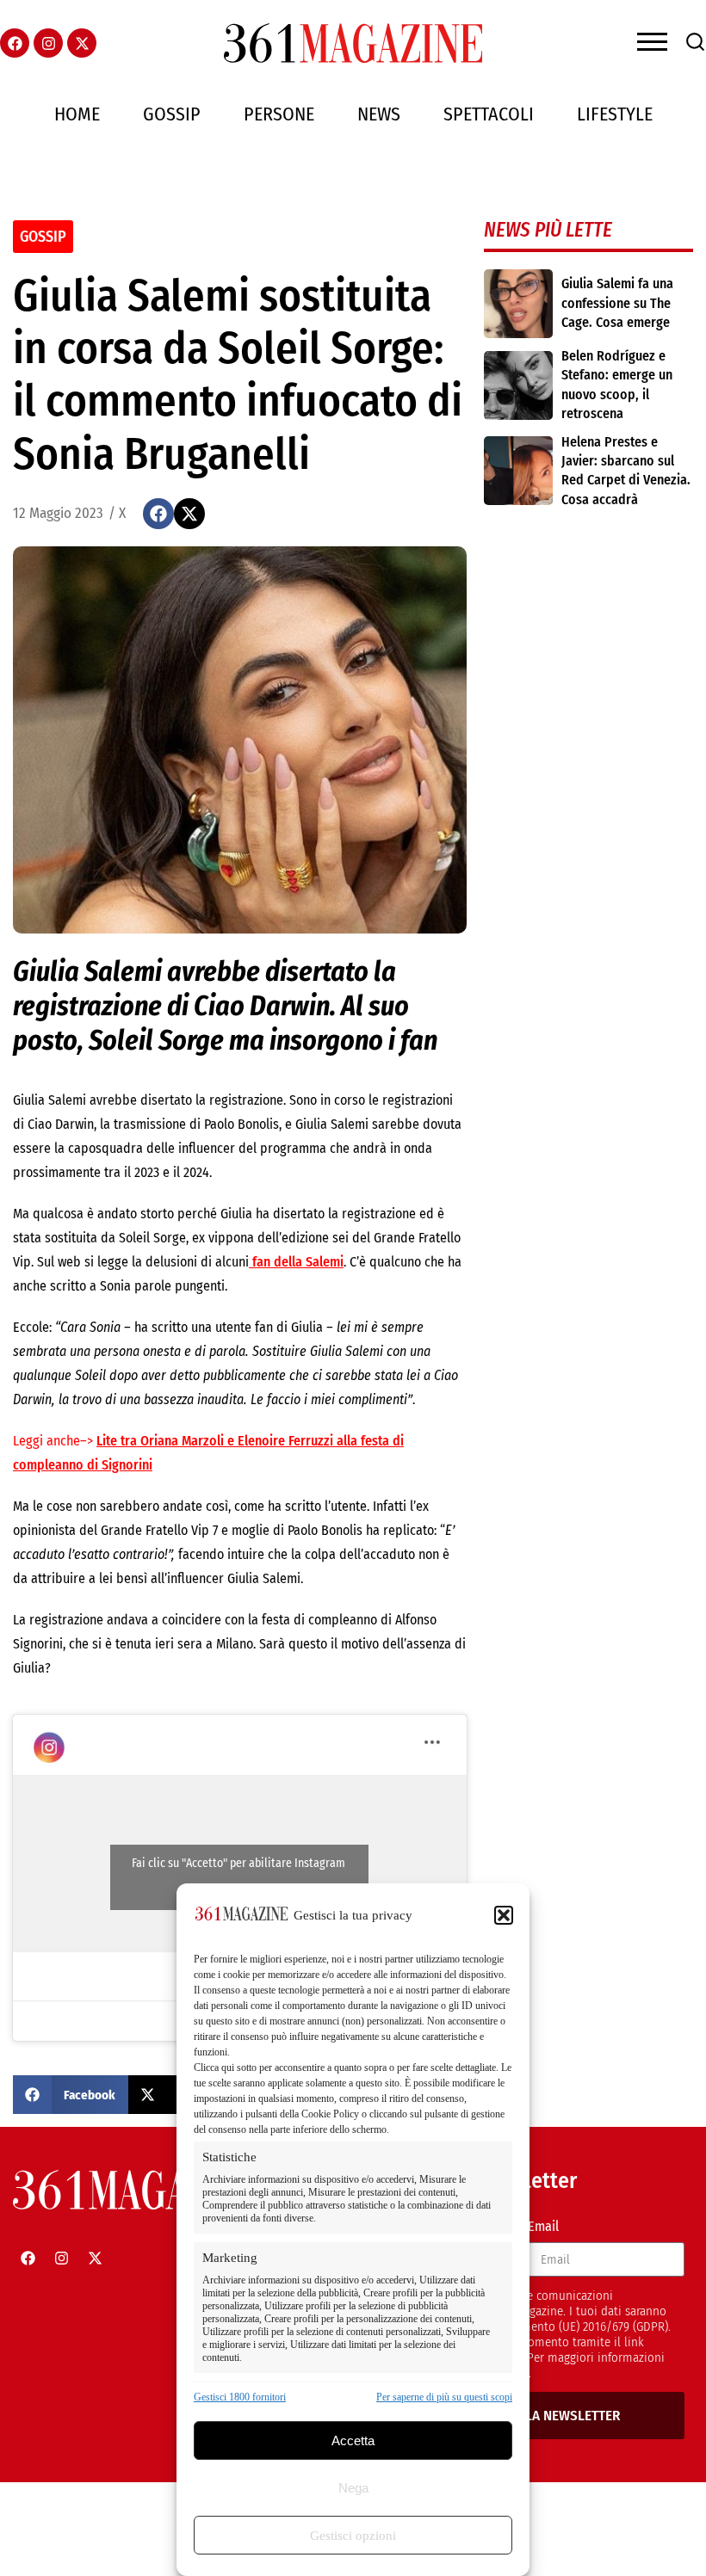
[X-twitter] (82, 43)
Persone (279, 114)
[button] (504, 1915)
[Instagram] (48, 43)
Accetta (353, 2440)
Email (543, 2226)
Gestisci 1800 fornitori (240, 2397)
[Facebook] (15, 43)
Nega (353, 2488)
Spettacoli (489, 114)
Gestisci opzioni (353, 2536)
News (379, 114)
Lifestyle (615, 114)
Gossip (172, 114)
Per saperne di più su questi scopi (444, 2397)
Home (77, 114)
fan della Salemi (296, 1262)
